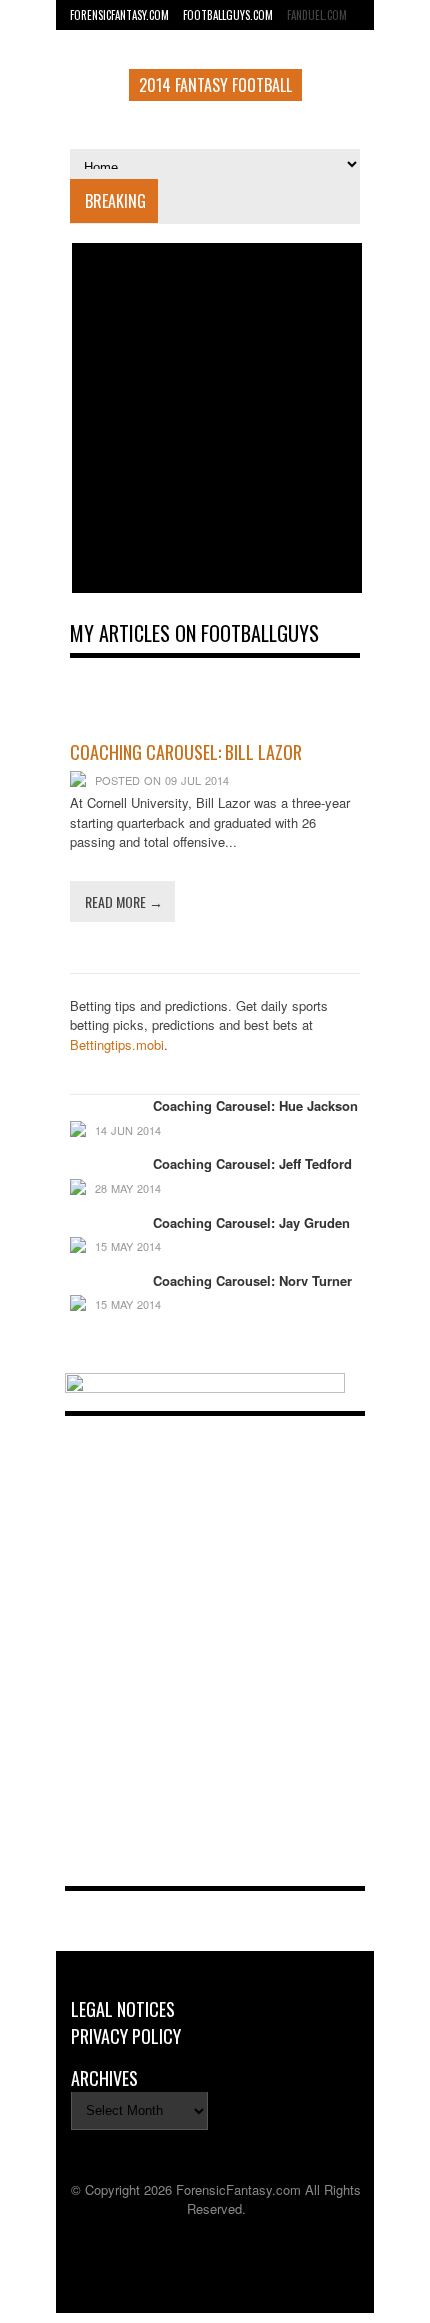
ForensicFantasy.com (119, 15)
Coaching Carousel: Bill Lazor (186, 752)
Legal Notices (123, 2009)
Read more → (124, 901)
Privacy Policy (126, 2036)
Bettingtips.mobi (117, 1044)
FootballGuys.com (228, 15)
